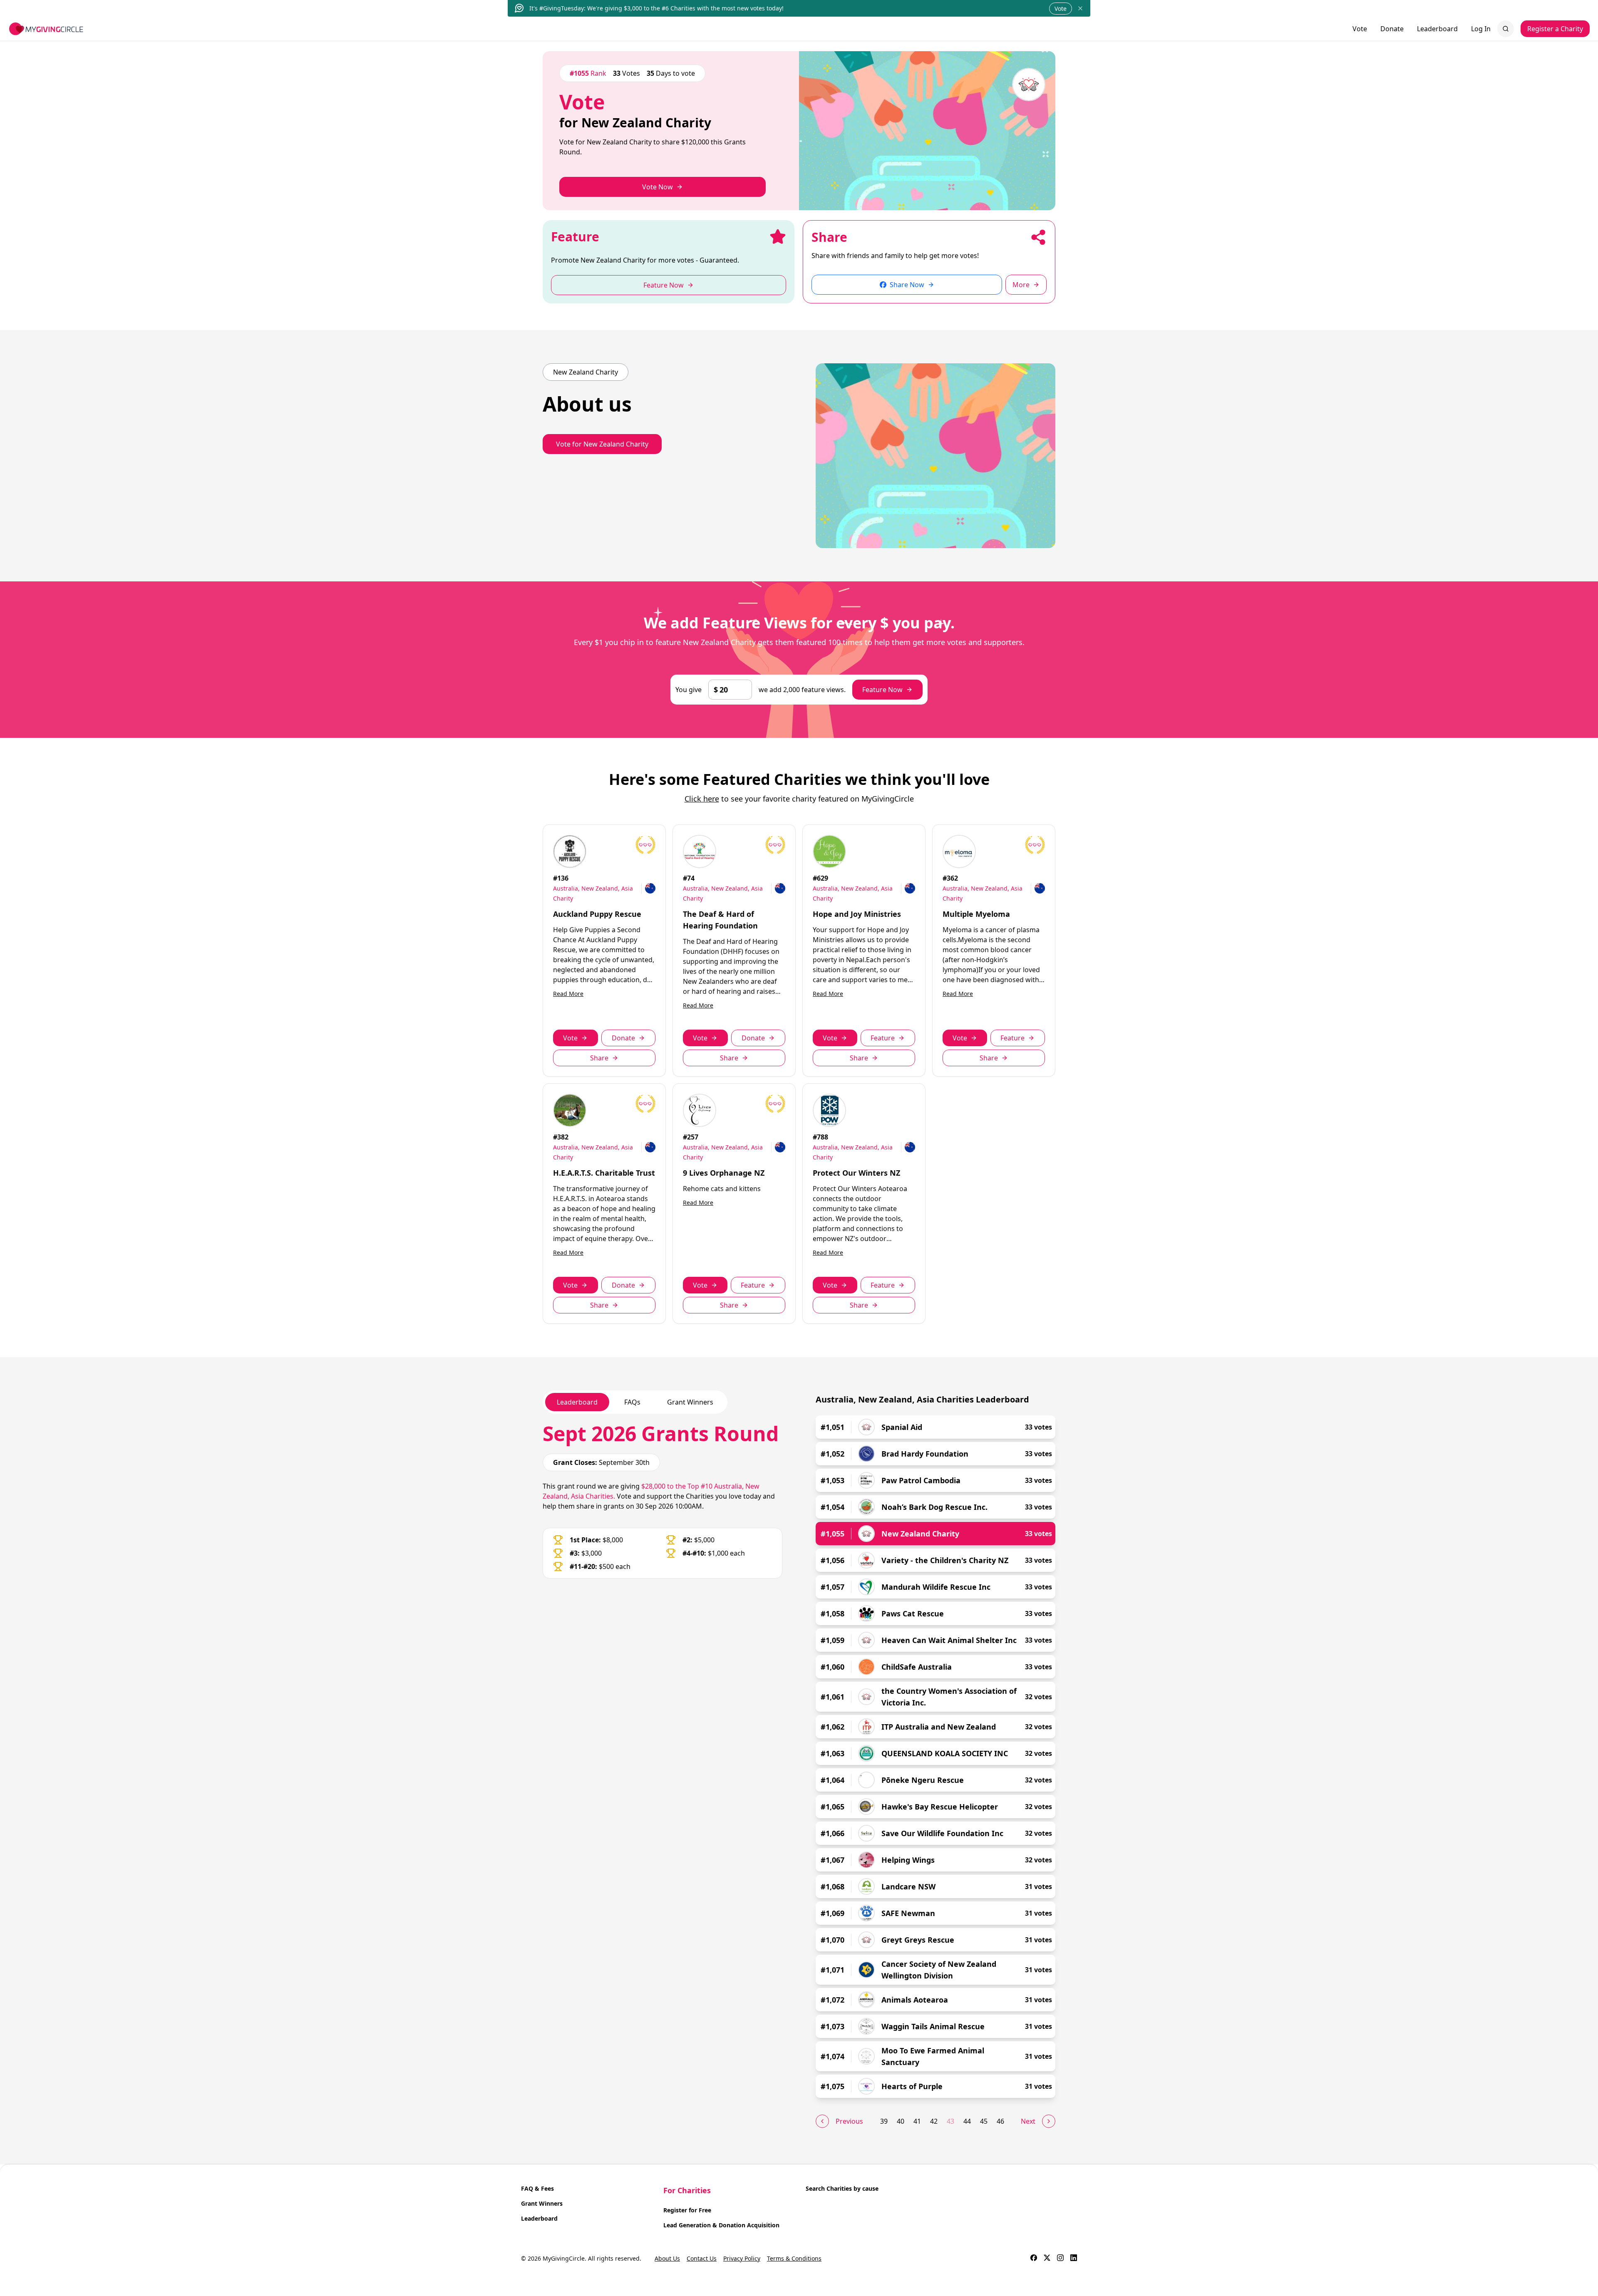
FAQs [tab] (632, 1402)
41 (917, 2121)
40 (901, 2121)
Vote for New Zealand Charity (602, 444)
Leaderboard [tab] (577, 1402)
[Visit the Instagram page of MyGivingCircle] (1060, 2259)
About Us (667, 2258)
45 (984, 2121)
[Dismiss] (1080, 8)
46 (1000, 2121)
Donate (1392, 29)
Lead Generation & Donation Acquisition (721, 2225)
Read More (568, 994)
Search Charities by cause (842, 2188)
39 (884, 2121)
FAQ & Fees (537, 2188)
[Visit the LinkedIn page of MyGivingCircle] (1074, 2259)
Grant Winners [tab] (690, 1402)
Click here (702, 799)
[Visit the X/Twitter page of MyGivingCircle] (1047, 2259)
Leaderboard (1437, 29)
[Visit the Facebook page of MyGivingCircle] (1034, 2259)
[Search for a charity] (1506, 29)
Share (599, 1058)
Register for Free (687, 2210)
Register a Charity (1555, 29)
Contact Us (702, 2258)
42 (934, 2121)
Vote (1061, 9)
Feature (883, 1038)
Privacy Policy (742, 2258)
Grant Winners (542, 2203)
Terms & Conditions (794, 2258)
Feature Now (882, 690)
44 (967, 2121)
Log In (1481, 29)
